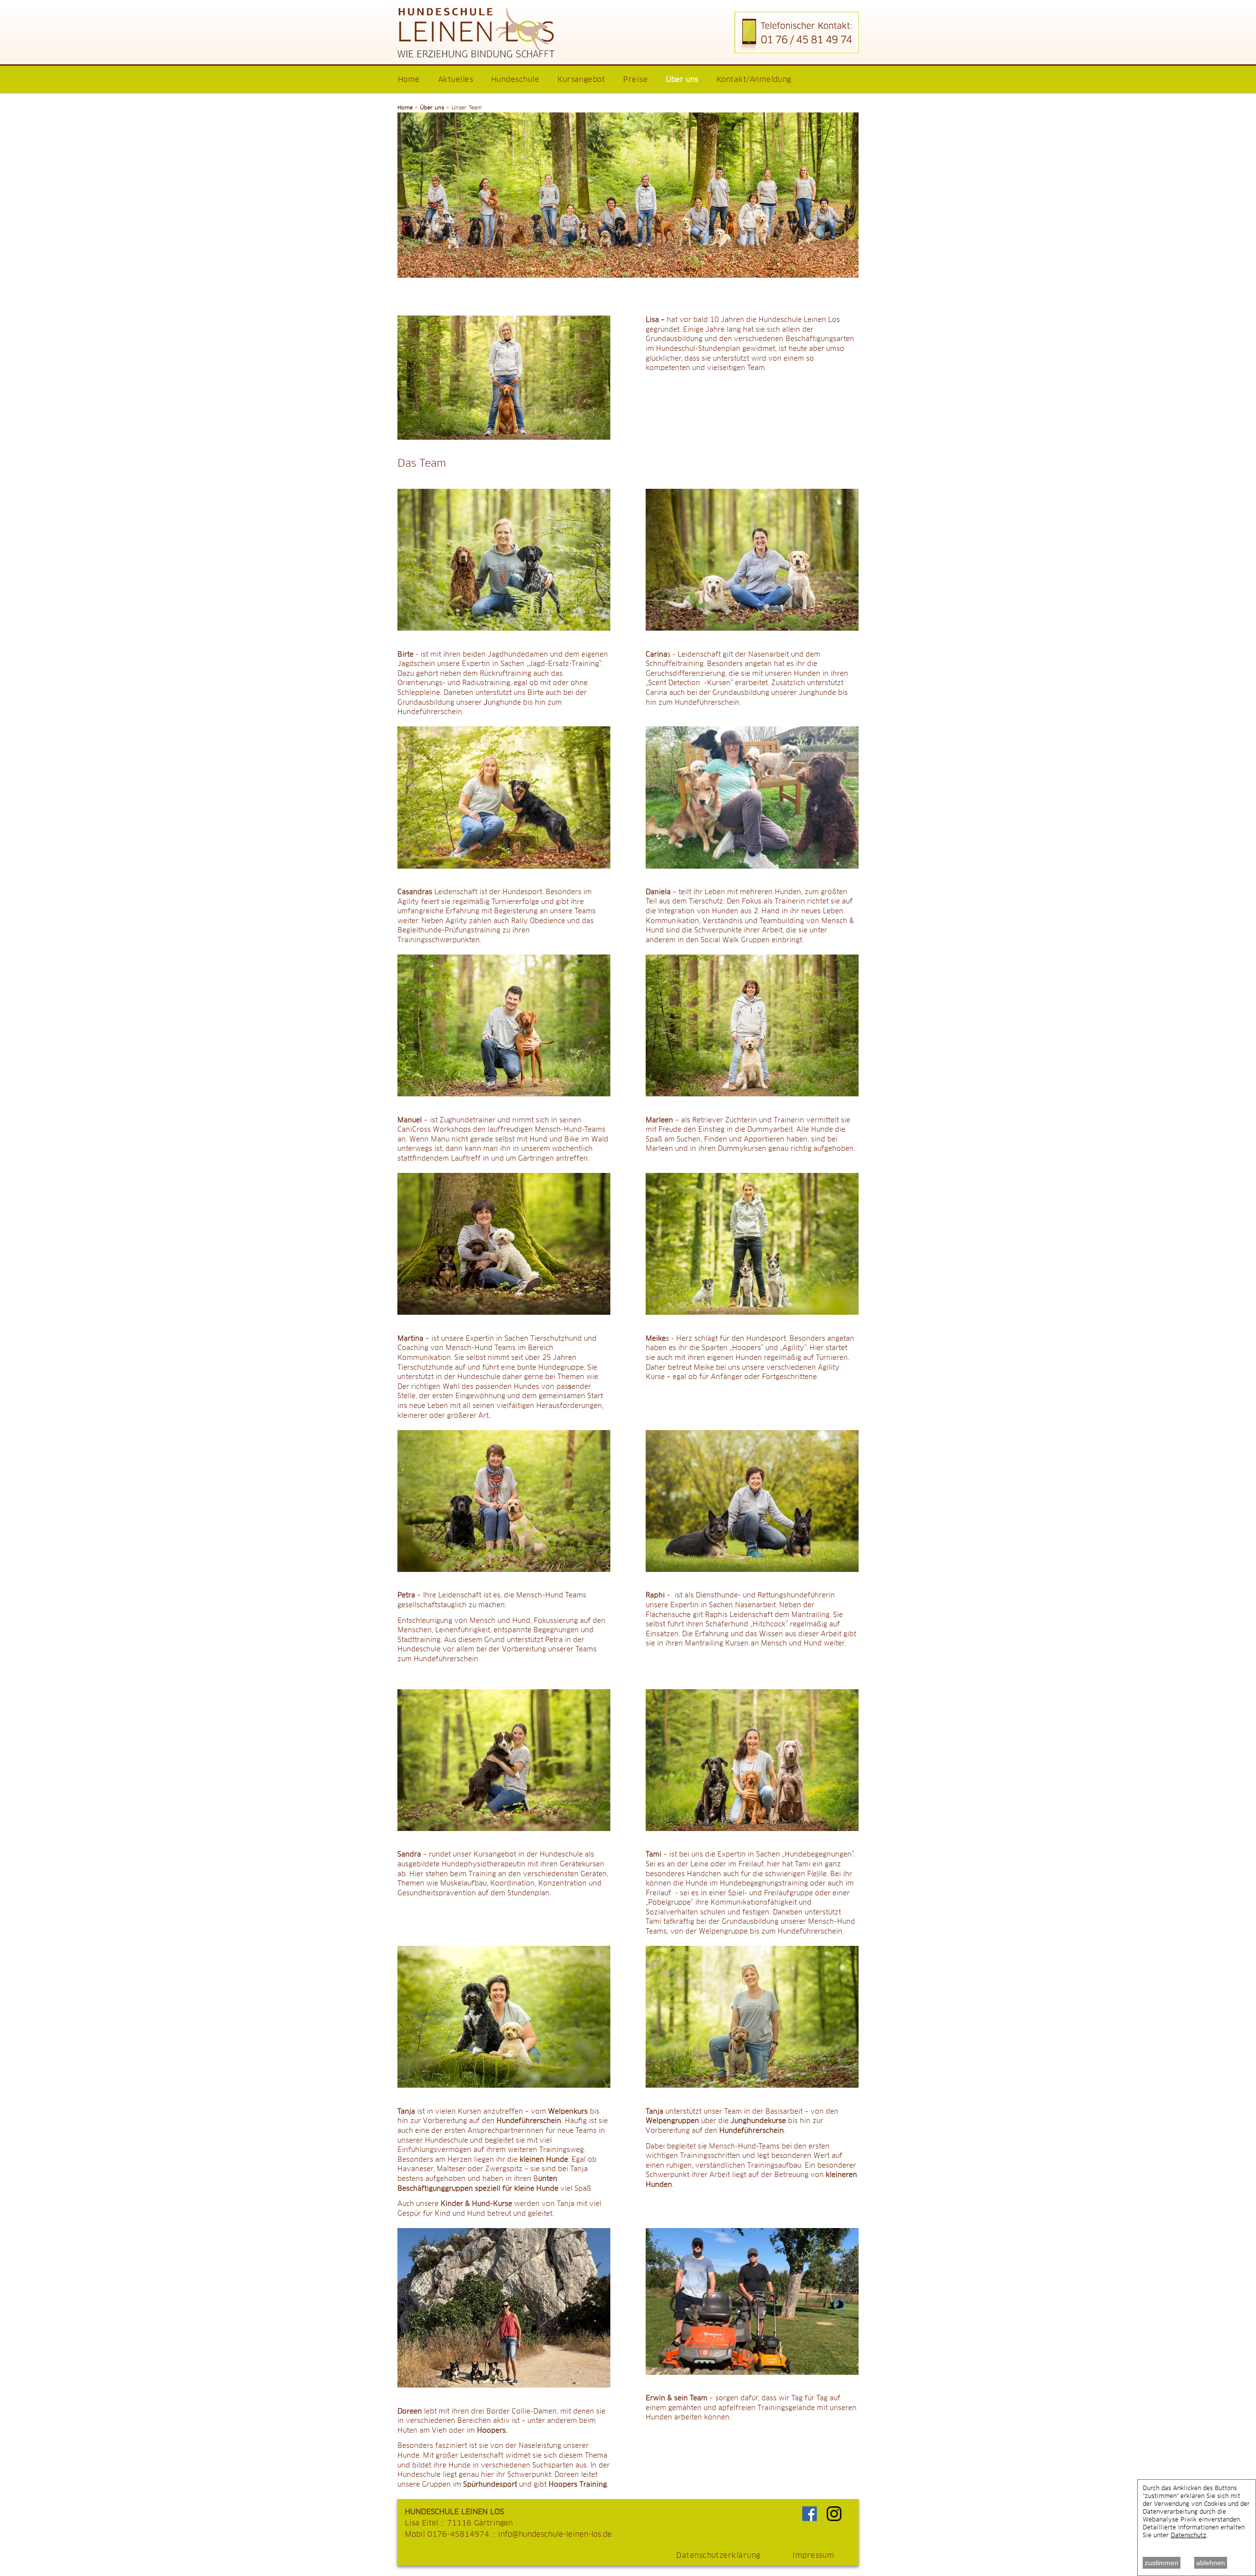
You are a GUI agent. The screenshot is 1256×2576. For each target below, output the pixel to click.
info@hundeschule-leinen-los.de (555, 2535)
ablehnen (1211, 2563)
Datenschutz (1189, 2536)
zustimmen (1162, 2563)
